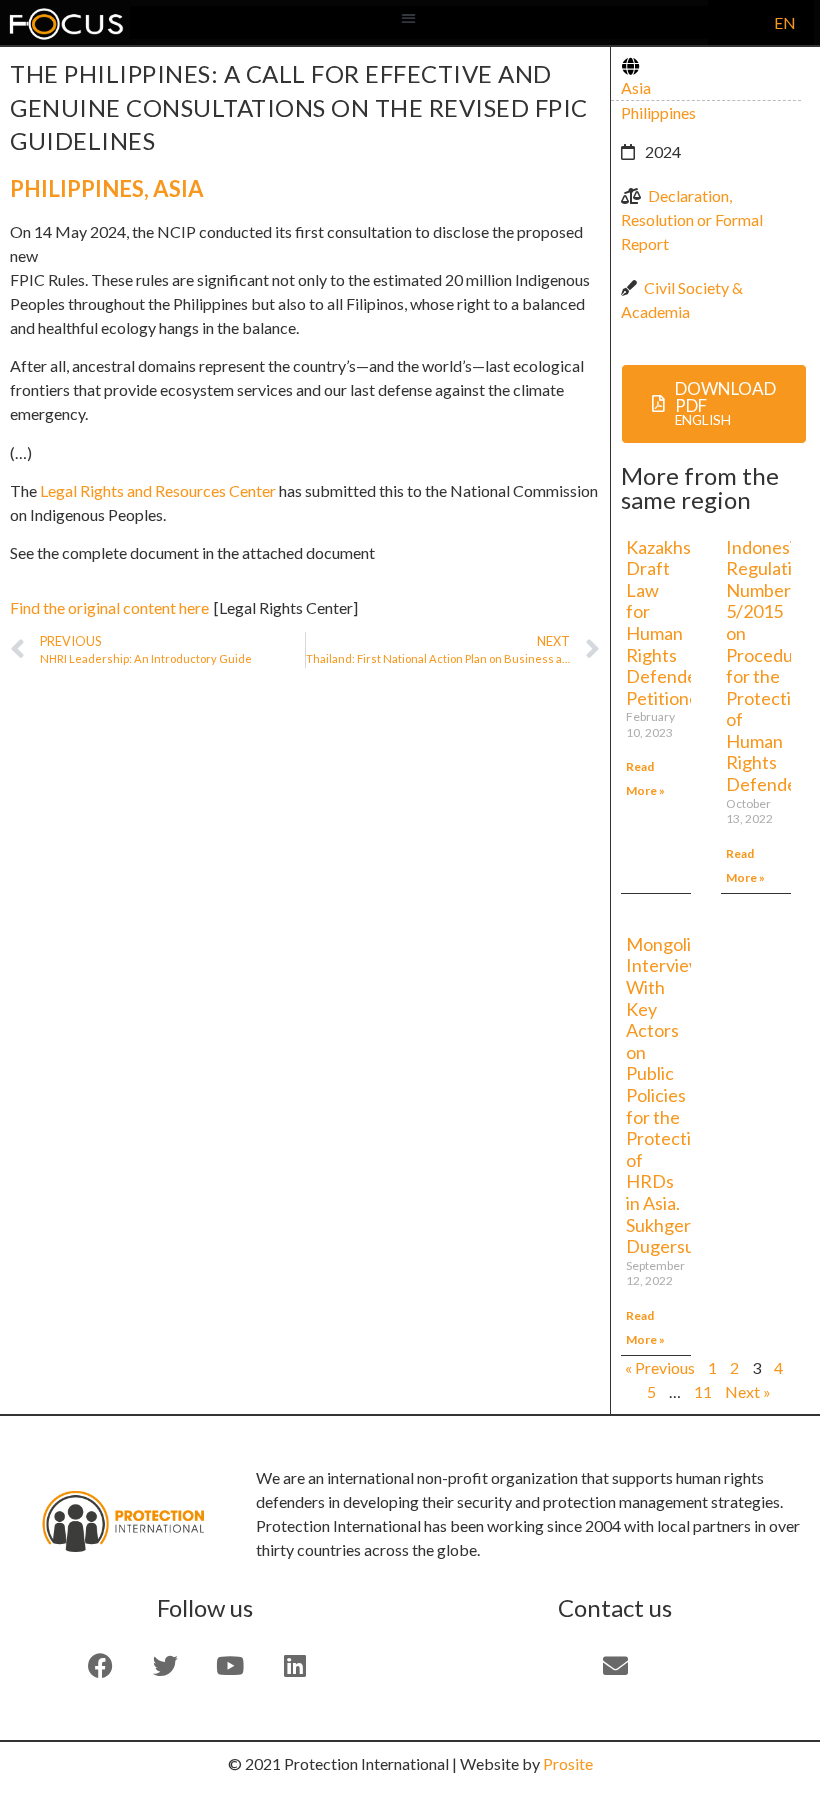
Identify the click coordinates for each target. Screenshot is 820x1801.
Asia (178, 188)
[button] (409, 17)
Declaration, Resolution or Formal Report (692, 219)
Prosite (568, 1763)
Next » (748, 1391)
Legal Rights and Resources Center (158, 490)
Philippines (77, 188)
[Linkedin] (295, 1665)
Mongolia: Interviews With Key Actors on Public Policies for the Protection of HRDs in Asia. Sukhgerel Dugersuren (674, 1095)
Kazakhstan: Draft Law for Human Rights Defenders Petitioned (674, 622)
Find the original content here (109, 607)
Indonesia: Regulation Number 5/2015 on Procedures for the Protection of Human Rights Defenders (772, 666)
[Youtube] (230, 1665)
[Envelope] (615, 1665)
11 (703, 1391)
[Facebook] (100, 1665)
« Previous (660, 1367)
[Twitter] (165, 1665)
